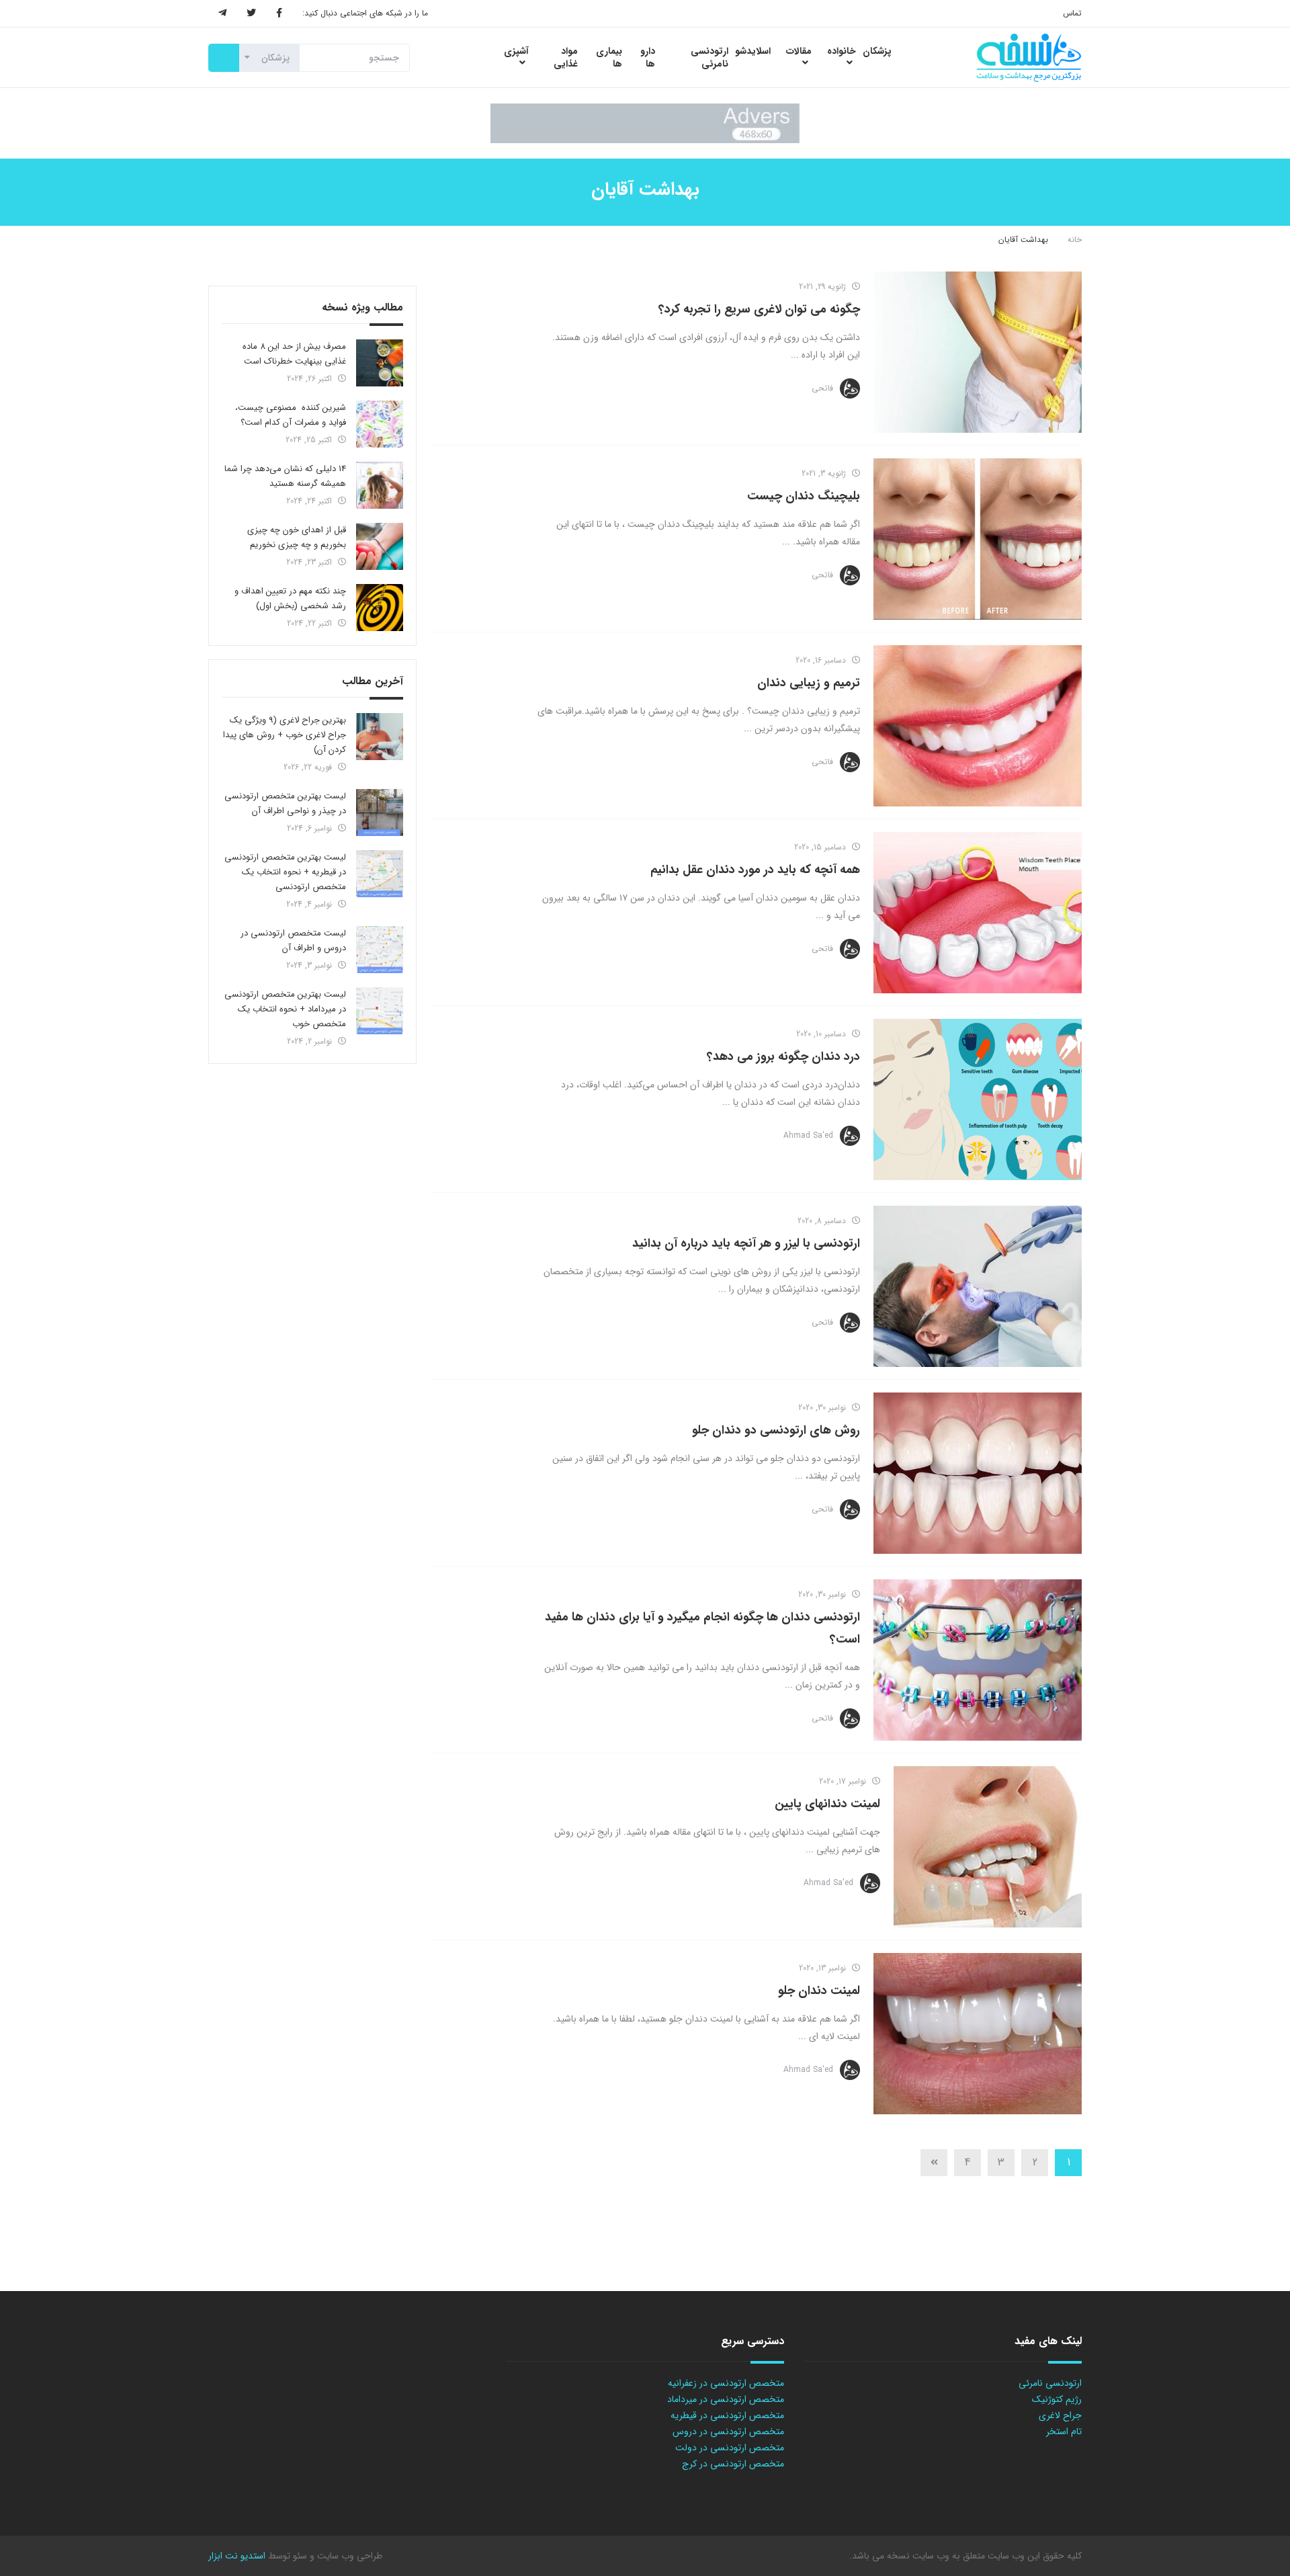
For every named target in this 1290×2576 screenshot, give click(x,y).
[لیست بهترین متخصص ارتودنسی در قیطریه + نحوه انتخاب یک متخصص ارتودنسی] (380, 874)
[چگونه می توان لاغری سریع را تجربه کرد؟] (978, 352)
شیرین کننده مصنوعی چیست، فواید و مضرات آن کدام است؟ (291, 415)
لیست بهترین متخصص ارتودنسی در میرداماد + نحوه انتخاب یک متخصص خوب (285, 1009)
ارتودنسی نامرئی (1050, 2383)
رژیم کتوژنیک (1057, 2399)
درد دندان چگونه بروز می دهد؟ (783, 1056)
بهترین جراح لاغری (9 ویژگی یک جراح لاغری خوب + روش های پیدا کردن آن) (285, 735)
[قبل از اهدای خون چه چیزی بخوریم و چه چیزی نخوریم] (380, 546)
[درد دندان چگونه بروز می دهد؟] (978, 1099)
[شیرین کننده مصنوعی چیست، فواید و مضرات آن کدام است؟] (380, 424)
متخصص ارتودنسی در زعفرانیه (726, 2383)
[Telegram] (222, 13)
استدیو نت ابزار (237, 2556)
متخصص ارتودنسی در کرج (733, 2464)
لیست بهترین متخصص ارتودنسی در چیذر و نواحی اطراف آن (285, 803)
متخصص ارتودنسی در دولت (730, 2448)
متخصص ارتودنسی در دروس (728, 2432)
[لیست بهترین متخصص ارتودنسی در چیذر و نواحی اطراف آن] (380, 813)
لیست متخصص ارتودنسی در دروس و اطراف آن (293, 941)
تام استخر (1064, 2432)
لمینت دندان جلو (819, 1991)
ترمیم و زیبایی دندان (809, 683)
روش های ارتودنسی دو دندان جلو (776, 1430)
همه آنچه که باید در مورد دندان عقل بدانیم (755, 870)
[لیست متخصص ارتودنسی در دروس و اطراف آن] (380, 950)
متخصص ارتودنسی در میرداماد (726, 2399)
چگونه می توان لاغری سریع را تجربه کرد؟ (759, 309)
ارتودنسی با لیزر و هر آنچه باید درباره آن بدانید (746, 1243)
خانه (1075, 240)
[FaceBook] (279, 13)
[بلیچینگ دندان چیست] (978, 539)
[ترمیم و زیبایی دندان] (978, 726)
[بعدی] (934, 2163)
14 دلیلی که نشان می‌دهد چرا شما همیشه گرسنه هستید (285, 476)
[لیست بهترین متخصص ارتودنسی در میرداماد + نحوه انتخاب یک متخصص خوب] (380, 1011)
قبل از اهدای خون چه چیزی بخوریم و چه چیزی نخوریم (297, 537)
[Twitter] (251, 13)
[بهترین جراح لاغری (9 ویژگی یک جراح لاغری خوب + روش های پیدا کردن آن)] (380, 737)
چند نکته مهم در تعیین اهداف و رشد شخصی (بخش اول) (290, 598)
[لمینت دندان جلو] (978, 2034)
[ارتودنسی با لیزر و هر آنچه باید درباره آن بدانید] (978, 1286)
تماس (1072, 13)
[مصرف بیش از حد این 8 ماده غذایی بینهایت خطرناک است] (380, 363)
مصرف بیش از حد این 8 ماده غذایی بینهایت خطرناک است (294, 354)
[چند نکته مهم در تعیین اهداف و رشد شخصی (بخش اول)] (380, 608)
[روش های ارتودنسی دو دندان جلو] (978, 1473)
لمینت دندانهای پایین (827, 1804)
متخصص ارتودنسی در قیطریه (727, 2415)
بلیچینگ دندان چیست (804, 496)
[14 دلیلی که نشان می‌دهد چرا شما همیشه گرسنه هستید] (380, 485)
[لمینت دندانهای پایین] (988, 1847)
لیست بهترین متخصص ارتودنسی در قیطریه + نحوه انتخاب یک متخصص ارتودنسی (285, 872)
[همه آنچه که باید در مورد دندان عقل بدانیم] (978, 913)
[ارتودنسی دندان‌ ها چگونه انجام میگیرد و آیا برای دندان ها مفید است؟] (978, 1660)
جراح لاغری (1060, 2415)
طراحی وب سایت (348, 2556)
